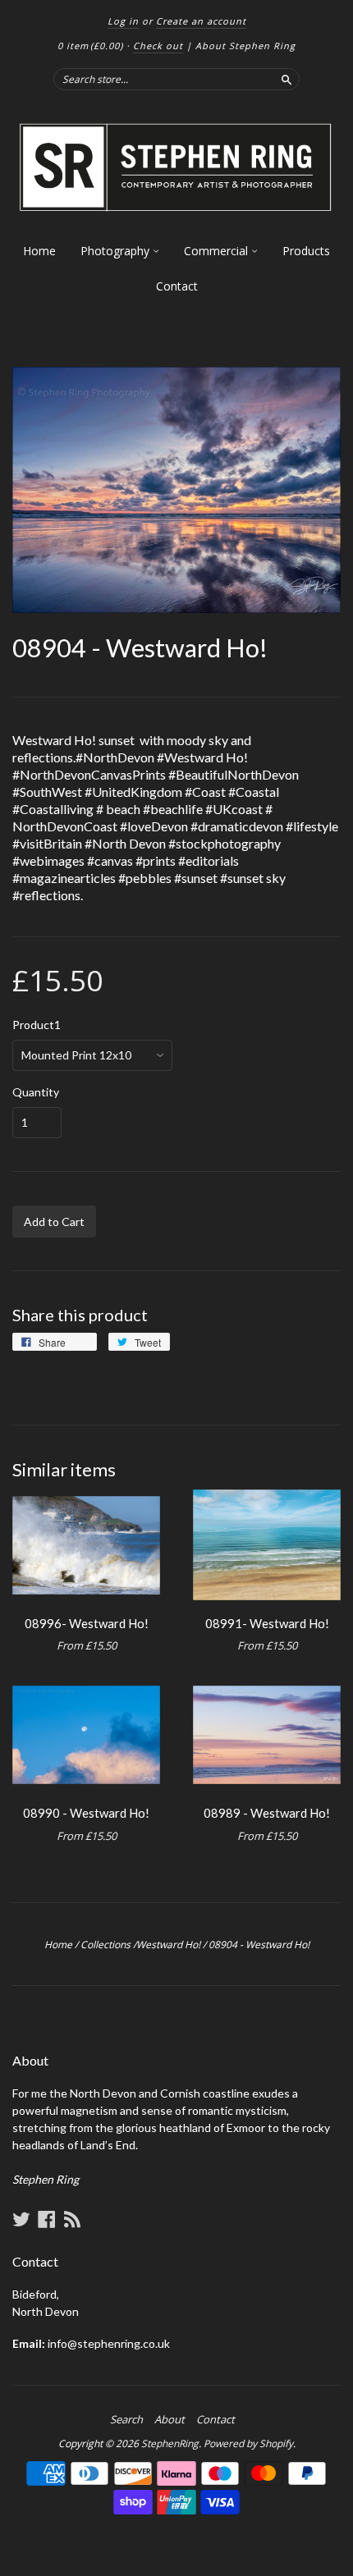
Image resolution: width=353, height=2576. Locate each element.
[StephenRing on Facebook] (47, 2219)
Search (126, 2419)
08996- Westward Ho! (87, 1623)
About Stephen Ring (245, 46)
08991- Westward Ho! (267, 1623)
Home (39, 251)
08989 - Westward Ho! (267, 1813)
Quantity (36, 1092)
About (170, 2419)
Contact (177, 286)
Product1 (37, 1025)
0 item (90, 46)
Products (306, 251)
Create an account (201, 21)
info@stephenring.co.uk (109, 2343)
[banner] (176, 168)
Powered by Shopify (248, 2443)
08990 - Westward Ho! (86, 1813)
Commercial (218, 251)
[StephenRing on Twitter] (21, 2219)
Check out (158, 46)
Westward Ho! (168, 1945)
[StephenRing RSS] (72, 2219)
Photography (117, 251)
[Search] (287, 79)
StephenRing (170, 2443)
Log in (123, 21)
